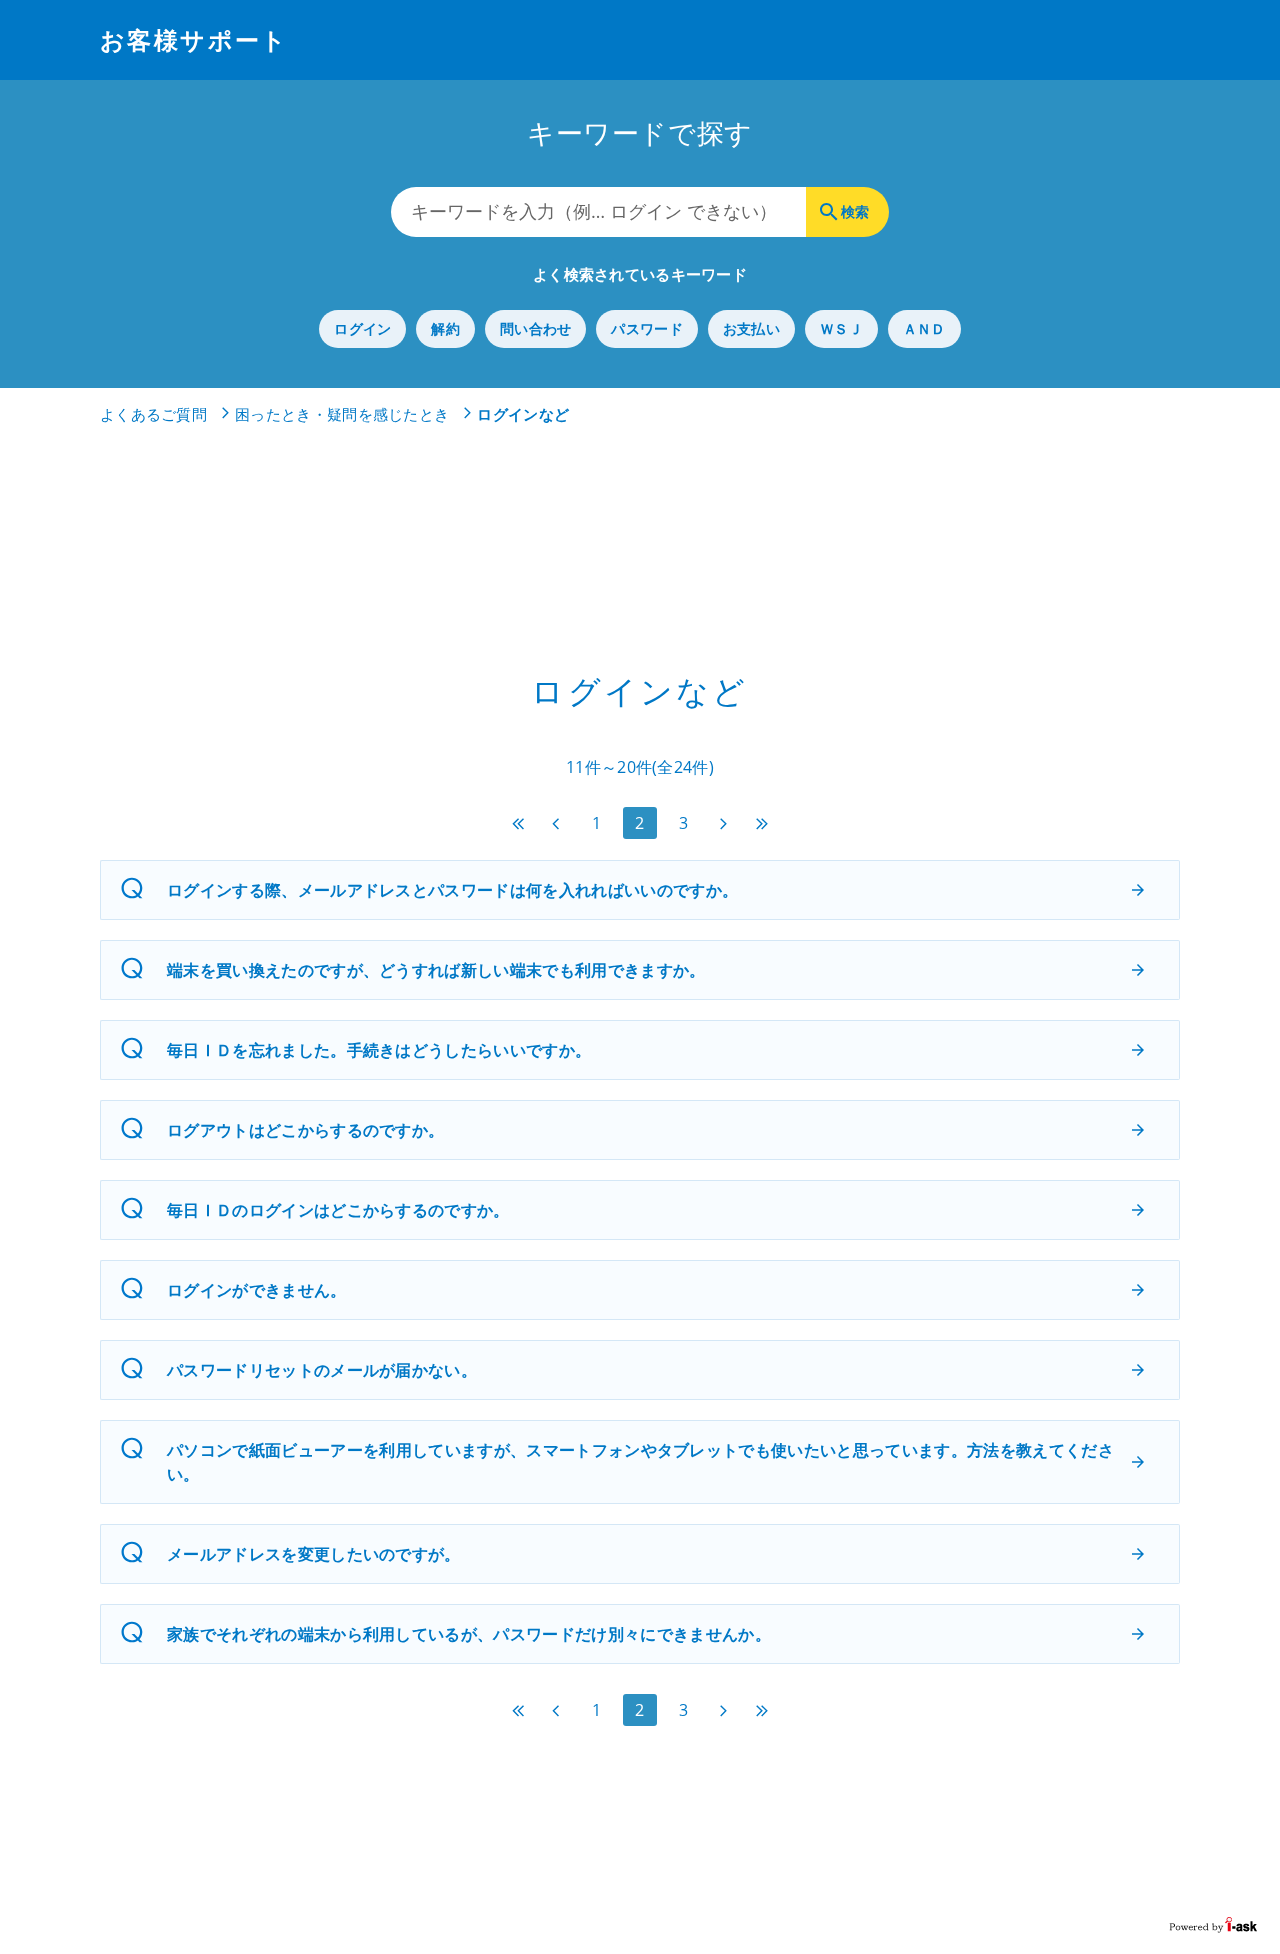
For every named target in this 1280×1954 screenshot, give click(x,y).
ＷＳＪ (841, 328)
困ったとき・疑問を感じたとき (342, 414)
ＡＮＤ (924, 328)
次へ (724, 823)
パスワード (646, 328)
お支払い (751, 328)
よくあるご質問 (153, 414)
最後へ (762, 823)
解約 (445, 328)
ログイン (362, 328)
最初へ (518, 823)
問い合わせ (535, 328)
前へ (556, 823)
